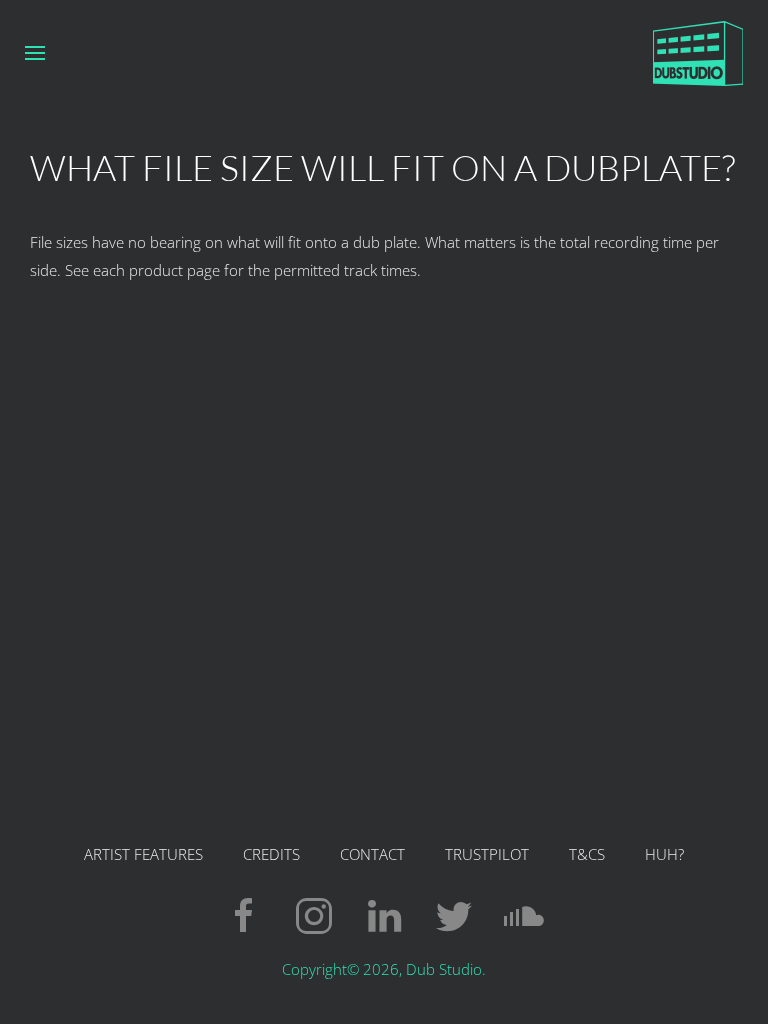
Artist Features (143, 854)
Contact (372, 854)
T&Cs (587, 854)
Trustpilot (487, 854)
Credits (271, 854)
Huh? (664, 854)
